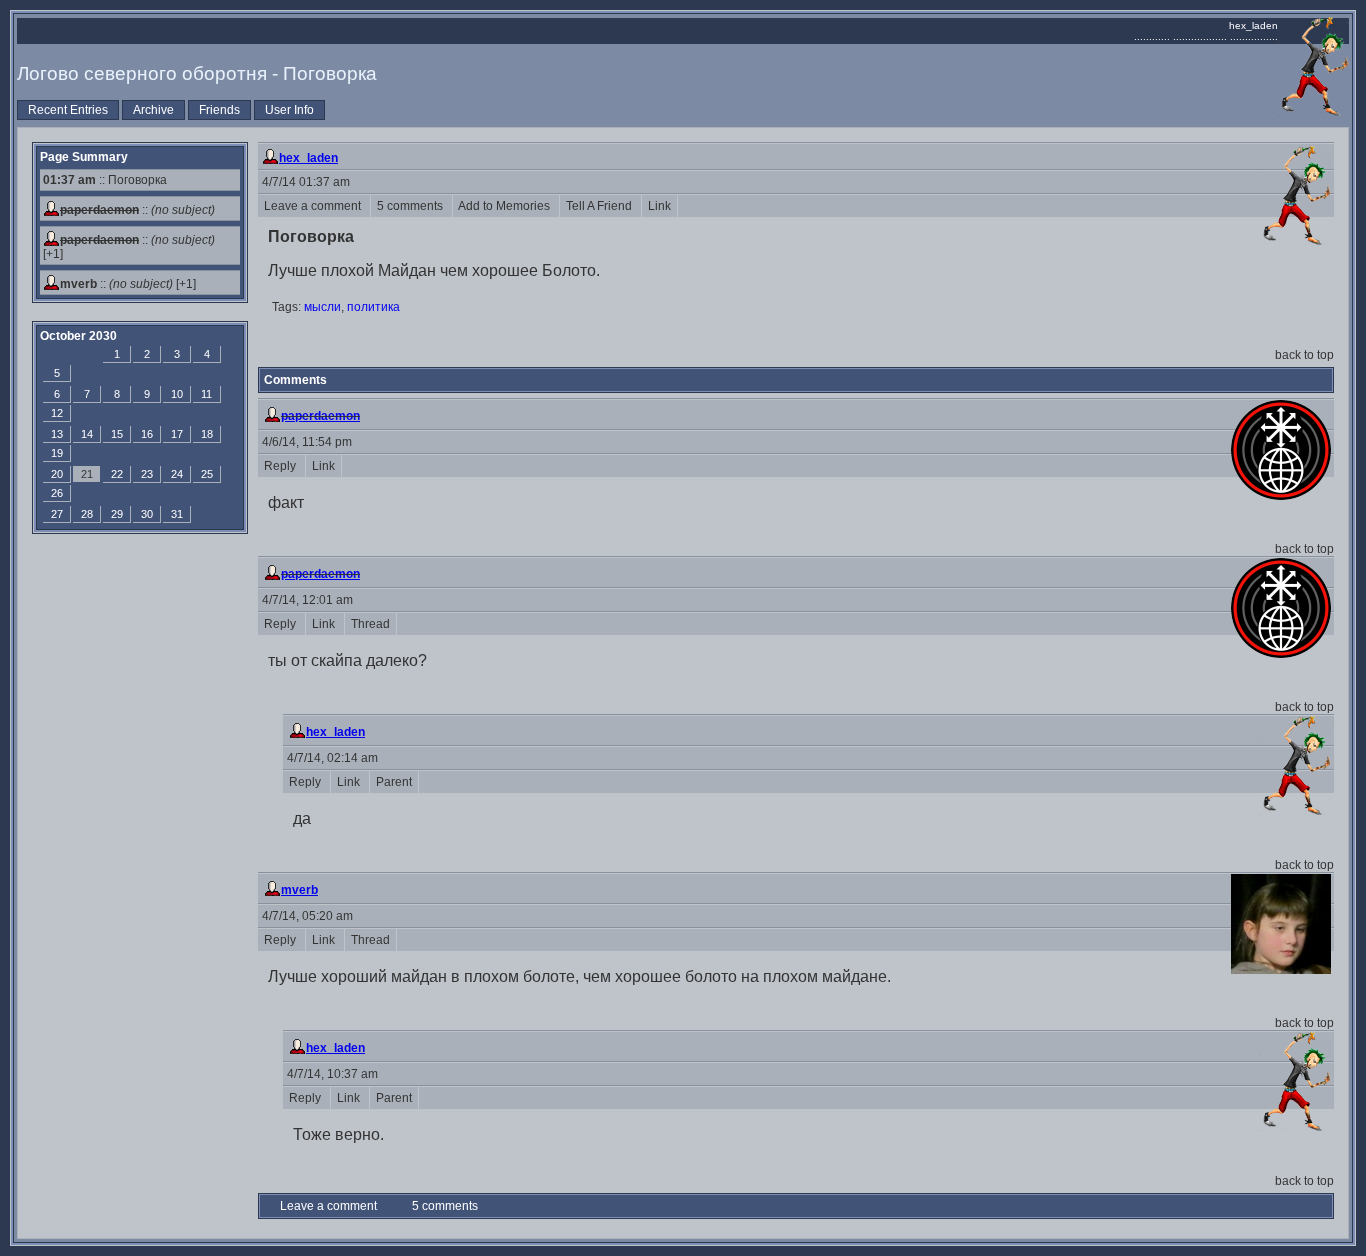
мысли (322, 307)
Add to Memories (506, 206)
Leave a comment (314, 206)
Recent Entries (68, 110)
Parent (394, 782)
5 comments (411, 206)
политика (373, 307)
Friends (219, 110)
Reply (281, 466)
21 (87, 474)
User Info (289, 110)
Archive (153, 110)
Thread (370, 624)
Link (659, 206)
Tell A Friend (600, 206)
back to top (1304, 355)
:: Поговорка (105, 180)
